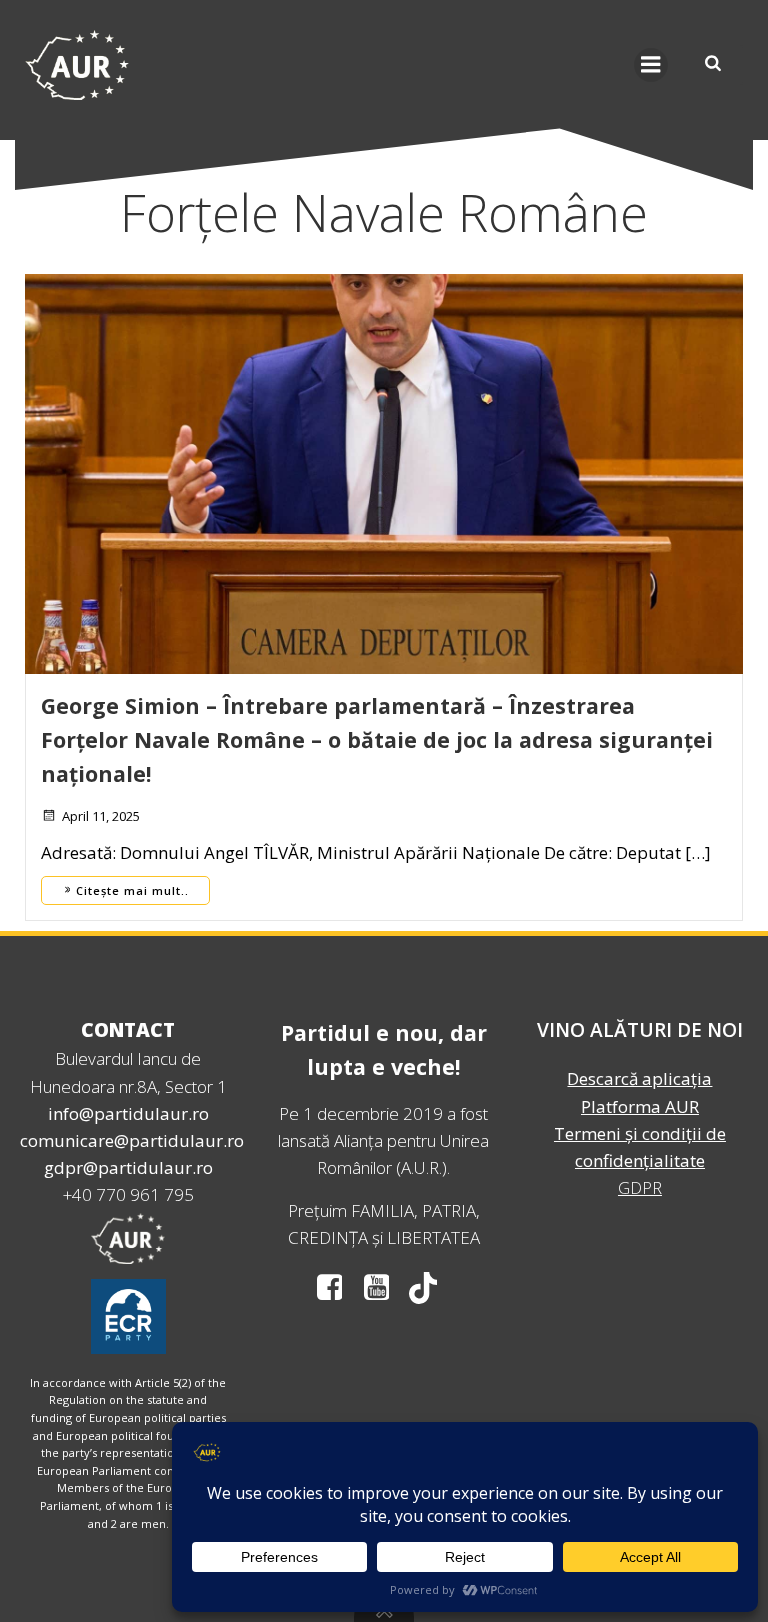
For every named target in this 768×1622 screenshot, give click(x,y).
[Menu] (651, 65)
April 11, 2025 (101, 816)
